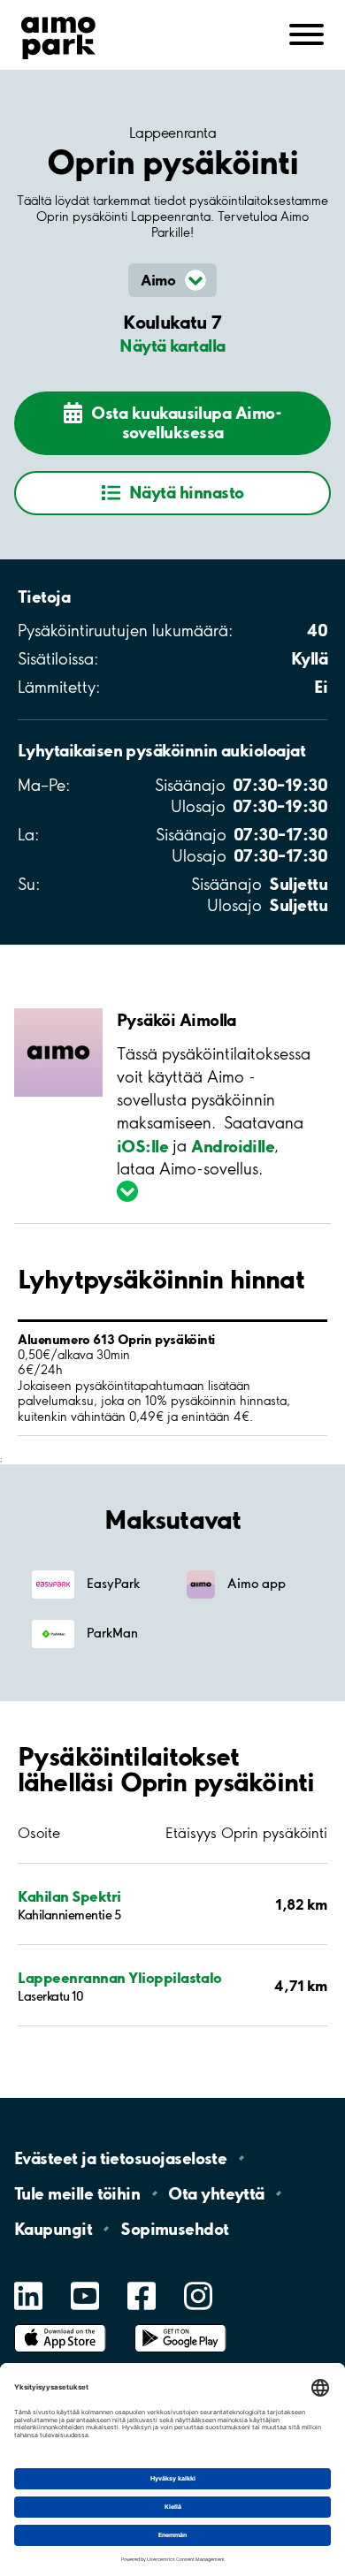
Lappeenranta (172, 133)
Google (180, 2325)
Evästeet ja (120, 2158)
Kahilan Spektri (69, 1896)
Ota (216, 2193)
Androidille (233, 1145)
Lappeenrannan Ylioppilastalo (120, 1977)
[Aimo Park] (58, 34)
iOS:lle (142, 1145)
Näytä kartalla (172, 346)
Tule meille (77, 2193)
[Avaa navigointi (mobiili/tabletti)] (307, 33)
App (60, 2325)
